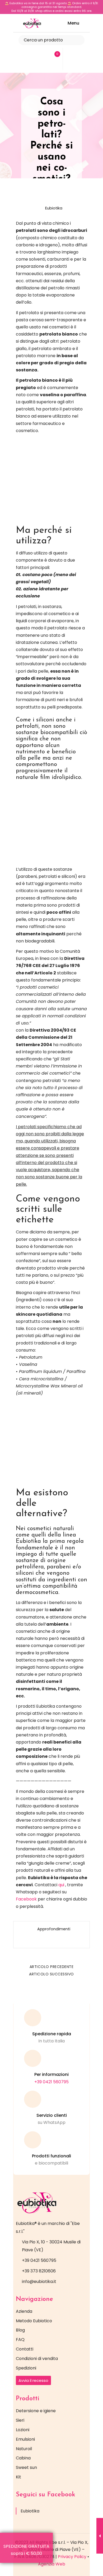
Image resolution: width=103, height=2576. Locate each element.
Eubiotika (54, 208)
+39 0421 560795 (51, 2082)
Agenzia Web (52, 2564)
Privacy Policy (72, 2557)
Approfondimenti (54, 1929)
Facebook (26, 1899)
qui (61, 1885)
